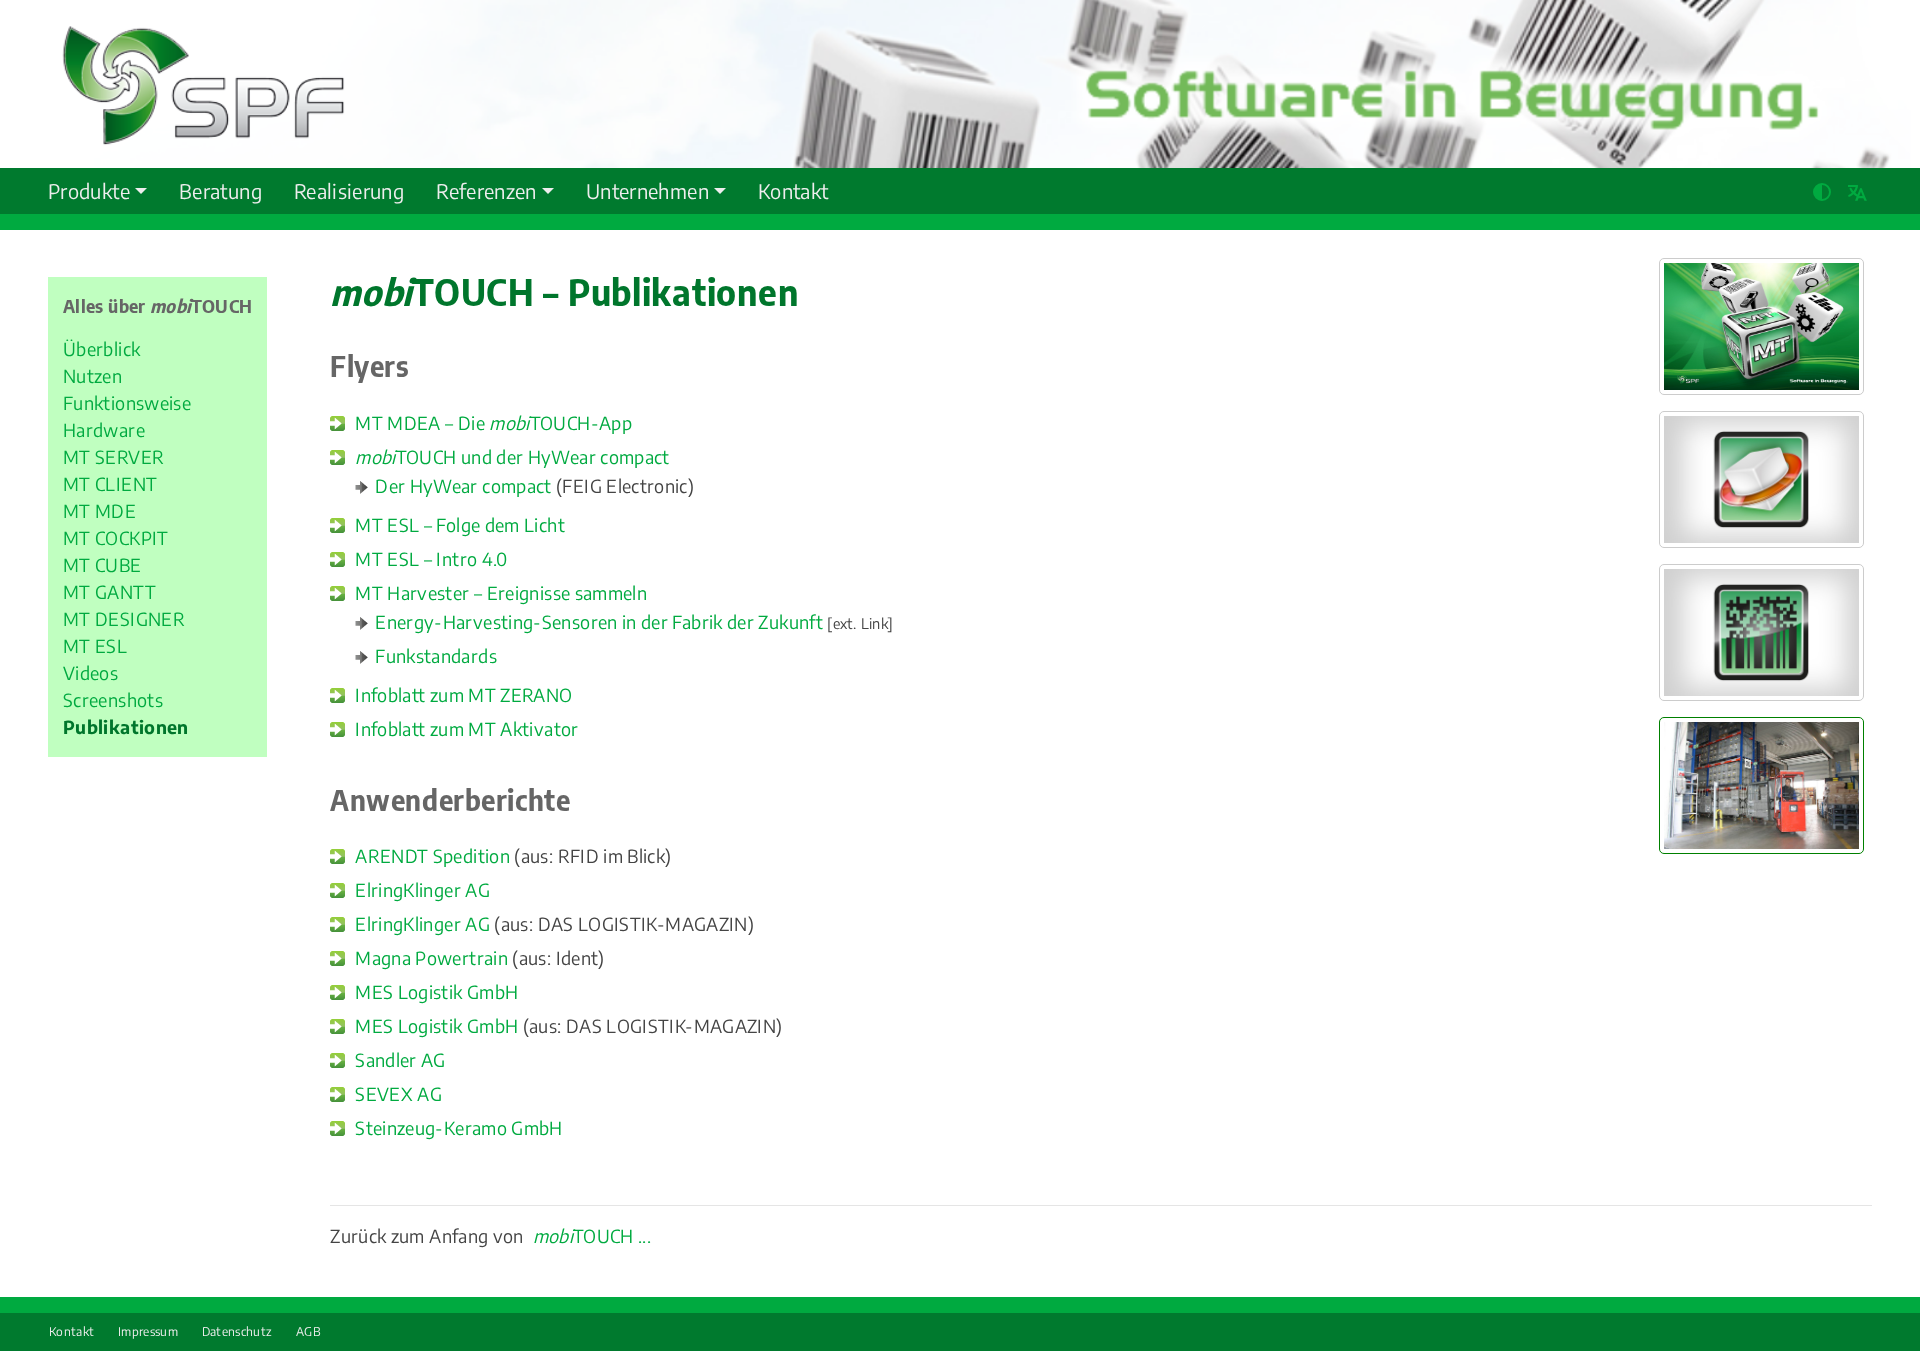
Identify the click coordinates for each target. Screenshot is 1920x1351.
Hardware (104, 429)
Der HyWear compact (463, 485)
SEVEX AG (398, 1093)
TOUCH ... (592, 1235)
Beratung (220, 190)
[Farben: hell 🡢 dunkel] (1823, 189)
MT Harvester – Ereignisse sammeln (501, 592)
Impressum (148, 1331)
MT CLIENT (110, 483)
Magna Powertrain (431, 957)
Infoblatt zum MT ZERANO (463, 694)
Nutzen (92, 375)
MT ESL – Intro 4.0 (431, 558)
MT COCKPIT (116, 537)
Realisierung (349, 190)
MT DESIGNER (124, 618)
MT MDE (99, 510)
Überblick (101, 348)
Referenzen (486, 190)
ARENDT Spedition (432, 855)
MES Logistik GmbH (436, 991)
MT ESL (95, 645)
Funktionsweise (127, 402)
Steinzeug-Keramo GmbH (459, 1127)
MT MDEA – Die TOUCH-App (493, 422)
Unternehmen (647, 190)
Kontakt (793, 190)
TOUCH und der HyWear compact (512, 456)
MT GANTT (109, 591)
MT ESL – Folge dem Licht (460, 524)
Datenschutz (237, 1331)
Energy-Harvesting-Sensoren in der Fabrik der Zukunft (599, 621)
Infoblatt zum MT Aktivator (466, 728)
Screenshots (113, 699)
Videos (90, 672)
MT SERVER (113, 456)
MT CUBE (102, 564)
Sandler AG (400, 1059)
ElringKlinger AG (422, 889)
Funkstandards (436, 655)
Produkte (89, 190)
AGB (308, 1331)
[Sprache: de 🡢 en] (1860, 189)
